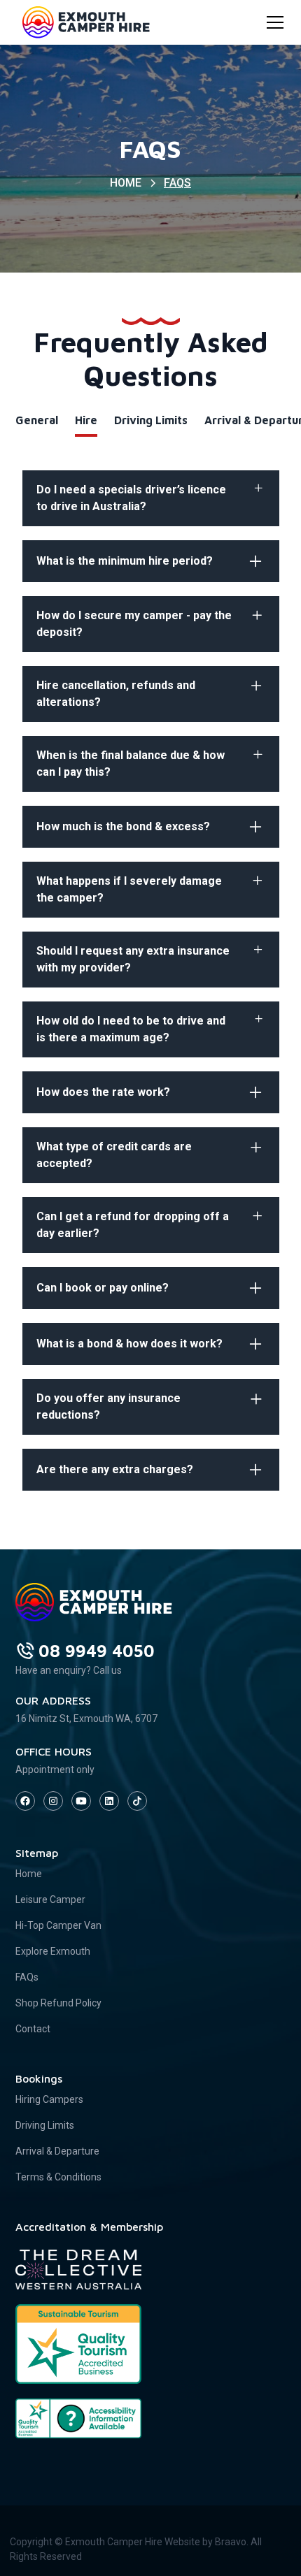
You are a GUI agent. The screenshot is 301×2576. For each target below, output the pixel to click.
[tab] (37, 421)
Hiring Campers (49, 2099)
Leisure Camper (50, 1900)
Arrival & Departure (57, 2151)
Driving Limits (45, 2125)
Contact (33, 2029)
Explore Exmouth (53, 1951)
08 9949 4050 (97, 1651)
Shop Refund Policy (58, 2003)
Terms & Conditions (58, 2177)
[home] (83, 22)
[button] (272, 22)
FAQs (27, 1977)
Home (29, 1874)
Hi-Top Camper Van (58, 1925)
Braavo (231, 2542)
